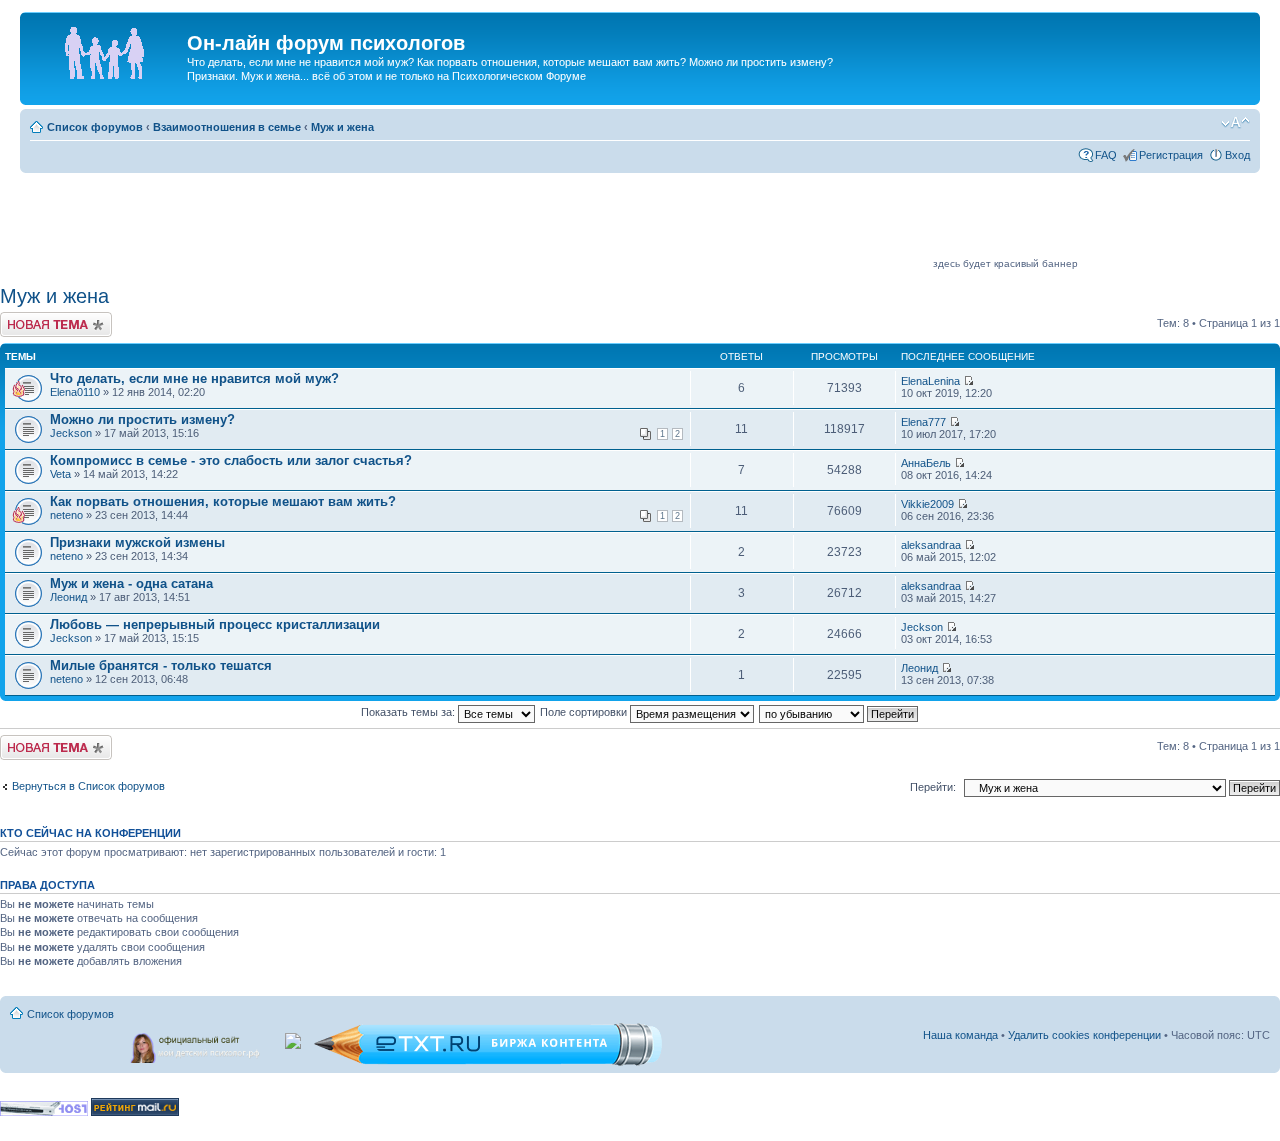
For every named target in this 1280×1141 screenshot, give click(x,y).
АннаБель (926, 463)
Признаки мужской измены (137, 542)
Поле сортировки (585, 712)
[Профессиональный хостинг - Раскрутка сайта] (44, 1112)
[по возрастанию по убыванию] (839, 712)
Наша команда (960, 1035)
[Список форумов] (106, 49)
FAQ (1106, 155)
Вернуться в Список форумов (88, 786)
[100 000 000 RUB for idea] (294, 1037)
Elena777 (923, 422)
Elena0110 (75, 392)
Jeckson (71, 433)
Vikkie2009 (927, 504)
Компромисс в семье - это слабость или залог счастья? (231, 460)
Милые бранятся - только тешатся (161, 665)
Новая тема (30, 318)
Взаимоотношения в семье (227, 127)
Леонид (68, 597)
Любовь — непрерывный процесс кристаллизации (215, 624)
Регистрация (1171, 155)
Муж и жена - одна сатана (131, 583)
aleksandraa (931, 545)
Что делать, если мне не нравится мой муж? (194, 378)
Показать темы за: (409, 712)
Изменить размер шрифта (1235, 123)
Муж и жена (342, 127)
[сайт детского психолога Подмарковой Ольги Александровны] (197, 1044)
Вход (1237, 155)
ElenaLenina (930, 381)
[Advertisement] (566, 222)
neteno (66, 515)
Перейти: (933, 787)
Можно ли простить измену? (142, 419)
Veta (60, 474)
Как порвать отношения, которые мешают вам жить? (223, 501)
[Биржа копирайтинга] (488, 1062)
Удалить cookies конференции (1084, 1035)
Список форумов (95, 127)
